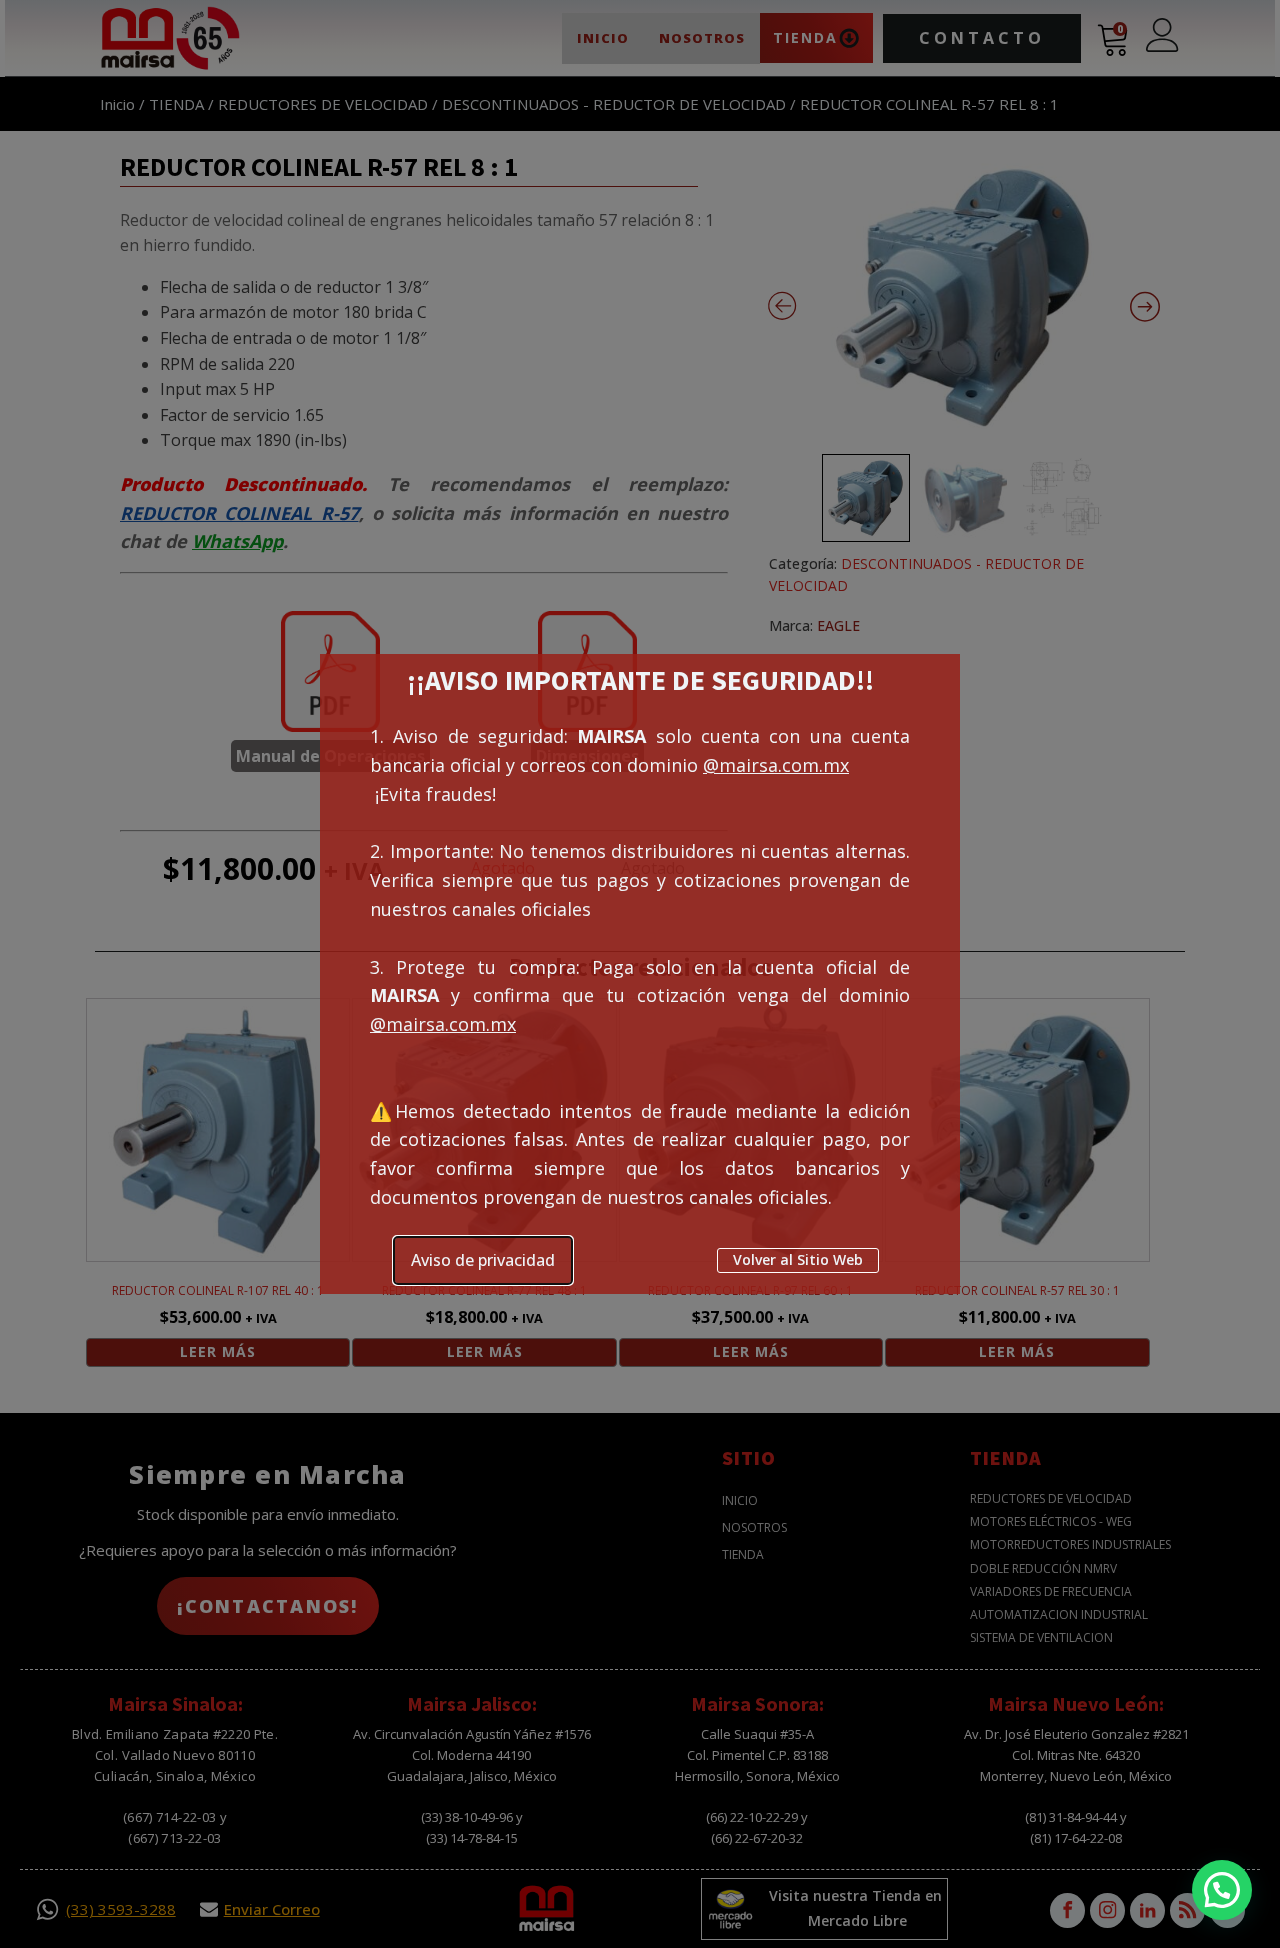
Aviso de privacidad (483, 1260)
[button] (1222, 1890)
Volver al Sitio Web (798, 1259)
